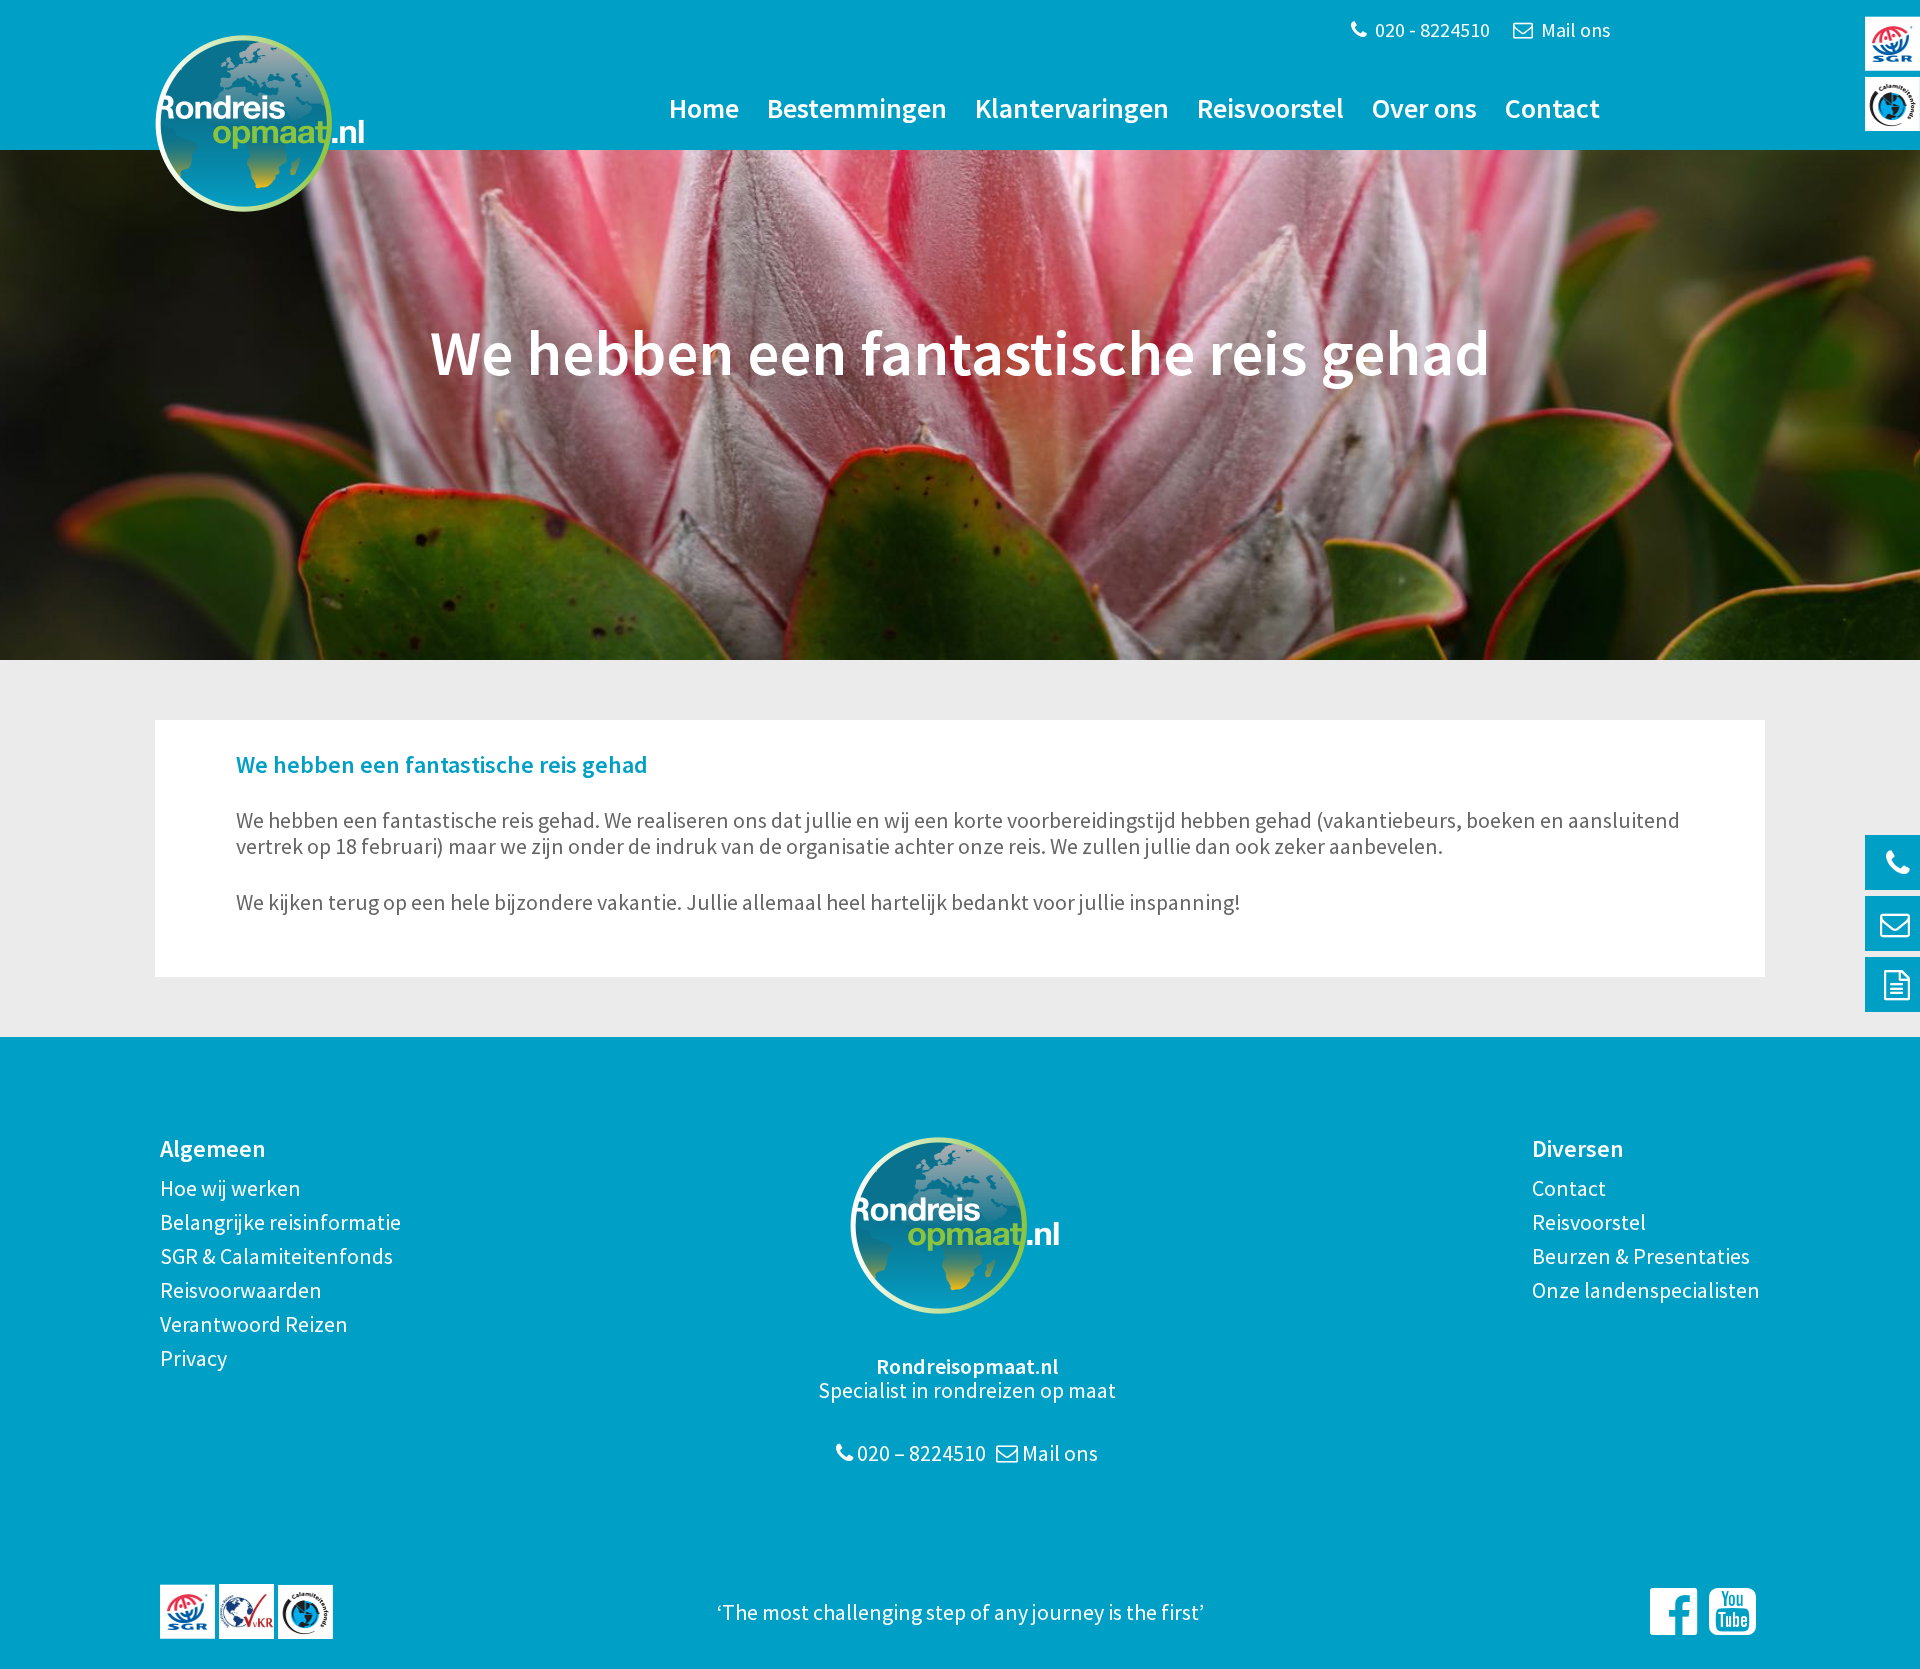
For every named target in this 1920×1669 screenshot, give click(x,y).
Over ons (1424, 108)
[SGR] (187, 1611)
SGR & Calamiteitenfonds (276, 1256)
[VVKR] (246, 1611)
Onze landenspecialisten (1646, 1290)
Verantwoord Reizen (254, 1324)
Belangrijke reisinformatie (280, 1222)
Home (704, 108)
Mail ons (1573, 29)
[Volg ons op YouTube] (1732, 1611)
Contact (1552, 108)
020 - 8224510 (1430, 29)
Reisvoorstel (1270, 108)
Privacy (193, 1358)
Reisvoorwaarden (241, 1290)
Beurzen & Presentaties (1641, 1256)
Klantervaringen (1072, 108)
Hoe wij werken (230, 1188)
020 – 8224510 (919, 1453)
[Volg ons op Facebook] (1673, 1611)
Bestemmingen (857, 108)
